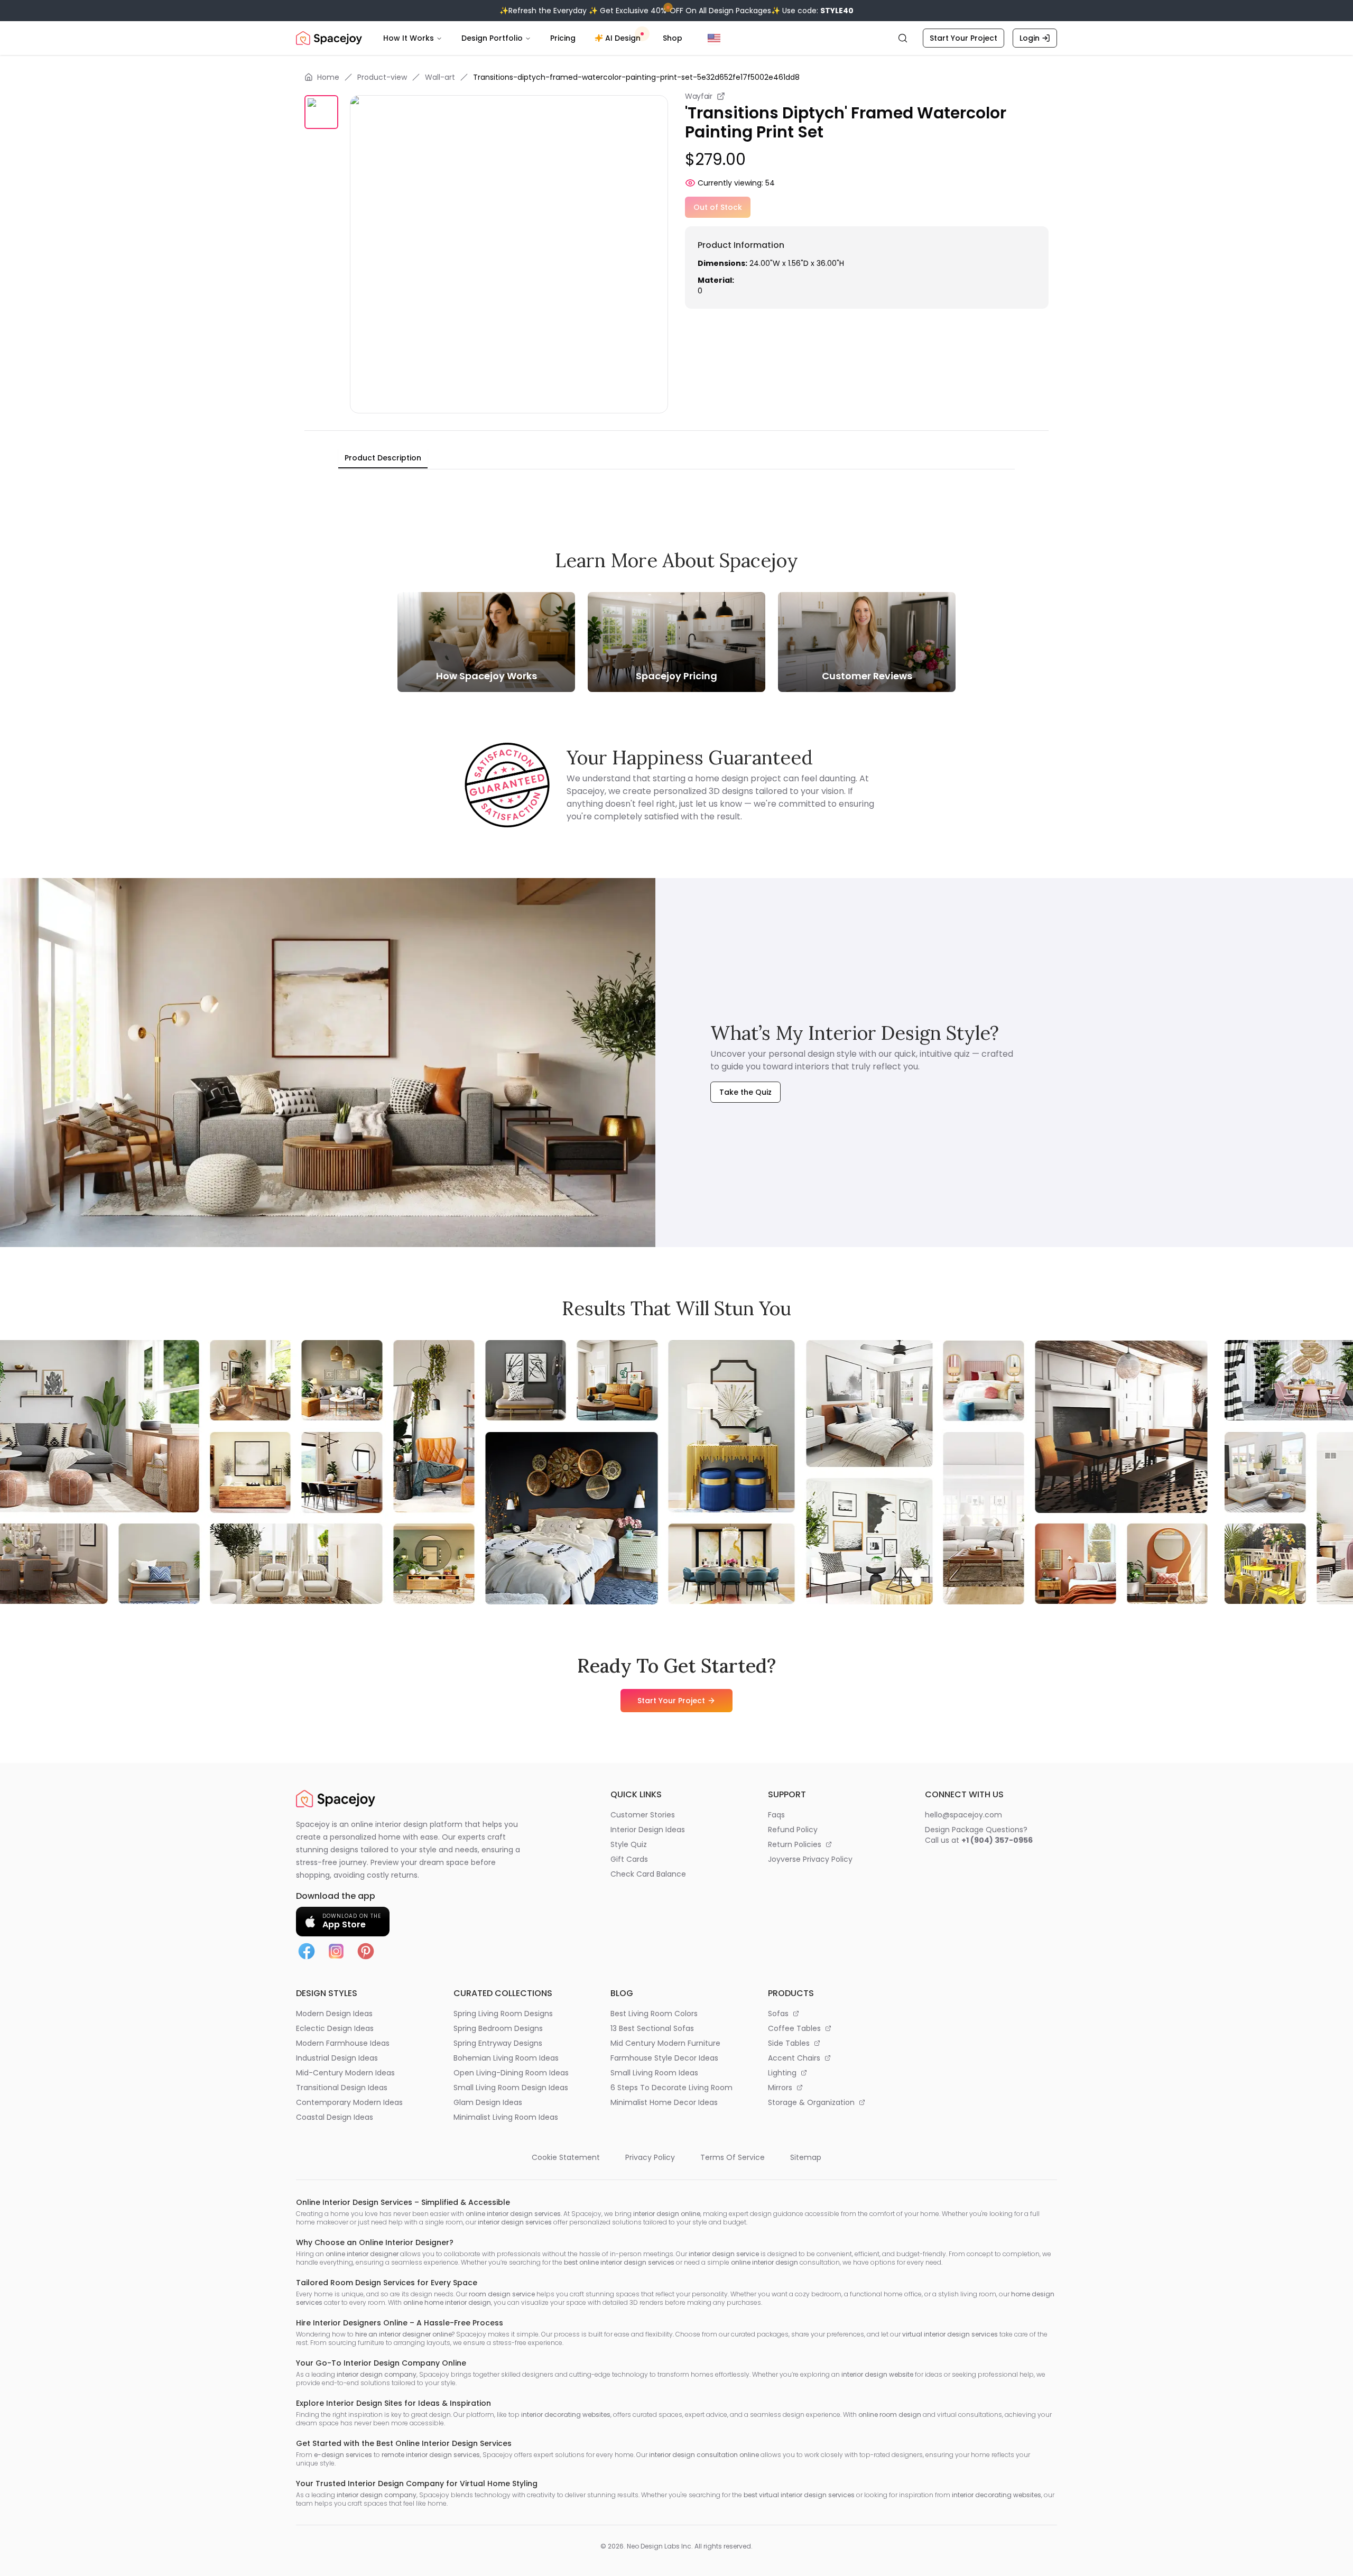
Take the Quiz (745, 1092)
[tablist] (383, 458)
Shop (673, 38)
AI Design (623, 38)
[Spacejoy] (329, 38)
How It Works (409, 38)
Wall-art (440, 77)
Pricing (563, 38)
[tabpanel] (676, 478)
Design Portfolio (492, 38)
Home (328, 77)
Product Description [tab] (383, 458)
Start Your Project (963, 38)
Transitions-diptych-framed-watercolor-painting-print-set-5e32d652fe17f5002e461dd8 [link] (636, 77)
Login (1030, 38)
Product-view (382, 77)
